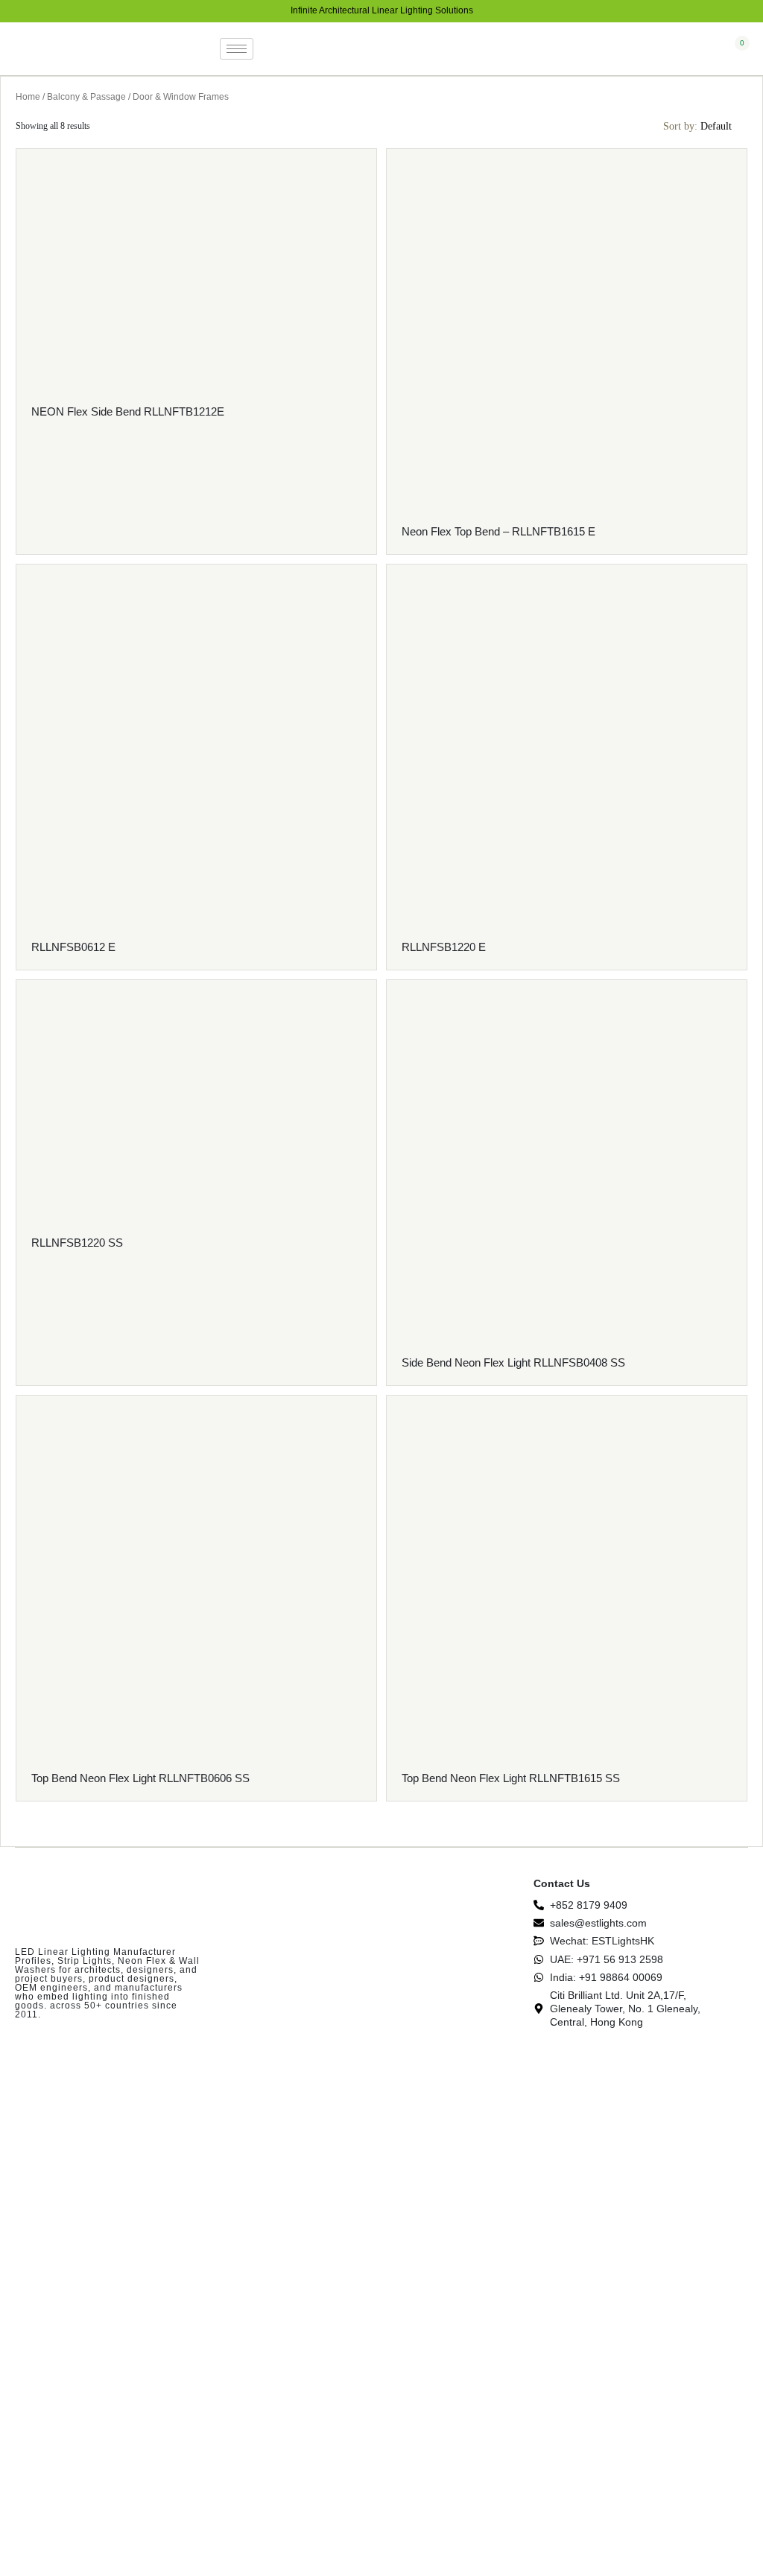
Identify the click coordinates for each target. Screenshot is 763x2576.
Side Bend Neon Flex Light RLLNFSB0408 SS (513, 1362)
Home (28, 97)
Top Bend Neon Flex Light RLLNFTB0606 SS (140, 1778)
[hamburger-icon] (237, 49)
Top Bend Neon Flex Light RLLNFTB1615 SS (511, 1778)
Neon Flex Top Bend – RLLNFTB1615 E (498, 531)
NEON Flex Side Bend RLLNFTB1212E (128, 411)
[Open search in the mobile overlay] (713, 50)
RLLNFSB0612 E (73, 947)
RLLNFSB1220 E (444, 947)
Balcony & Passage (86, 97)
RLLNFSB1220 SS (77, 1243)
